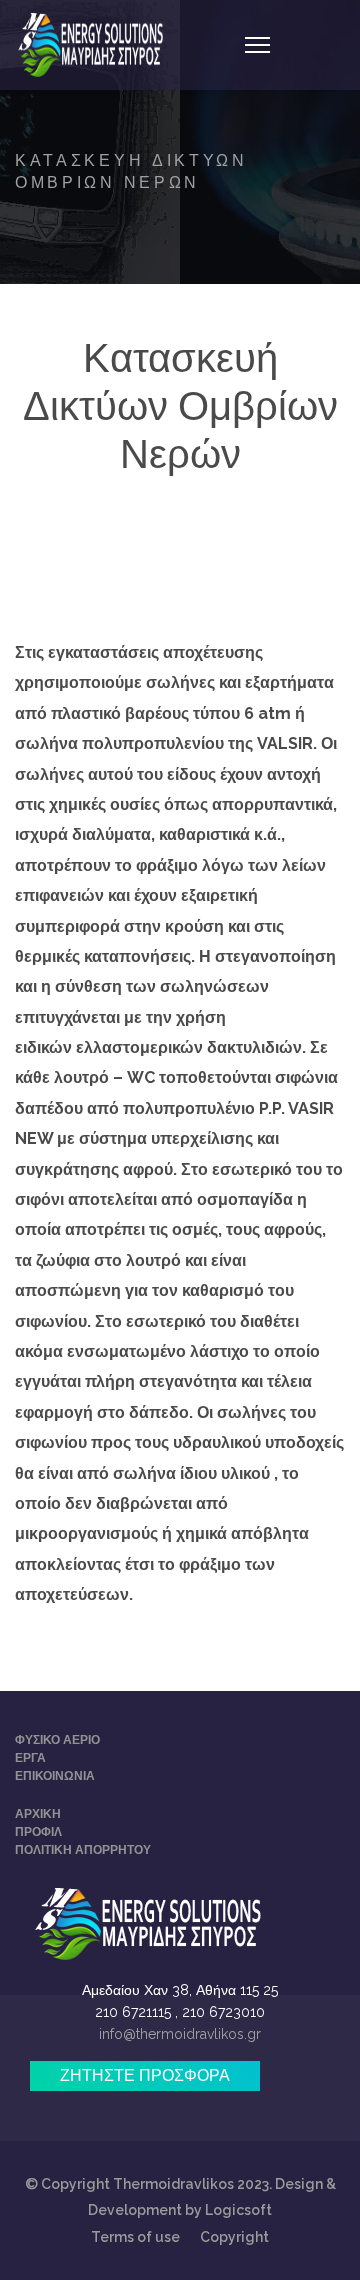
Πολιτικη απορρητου (83, 1850)
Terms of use (135, 2237)
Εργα (30, 1758)
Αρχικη (38, 1814)
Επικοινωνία (55, 1776)
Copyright (234, 2237)
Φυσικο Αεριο (57, 1740)
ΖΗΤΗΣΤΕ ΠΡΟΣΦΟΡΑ (145, 2075)
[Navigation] (257, 45)
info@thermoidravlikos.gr (180, 2034)
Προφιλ (38, 1832)
